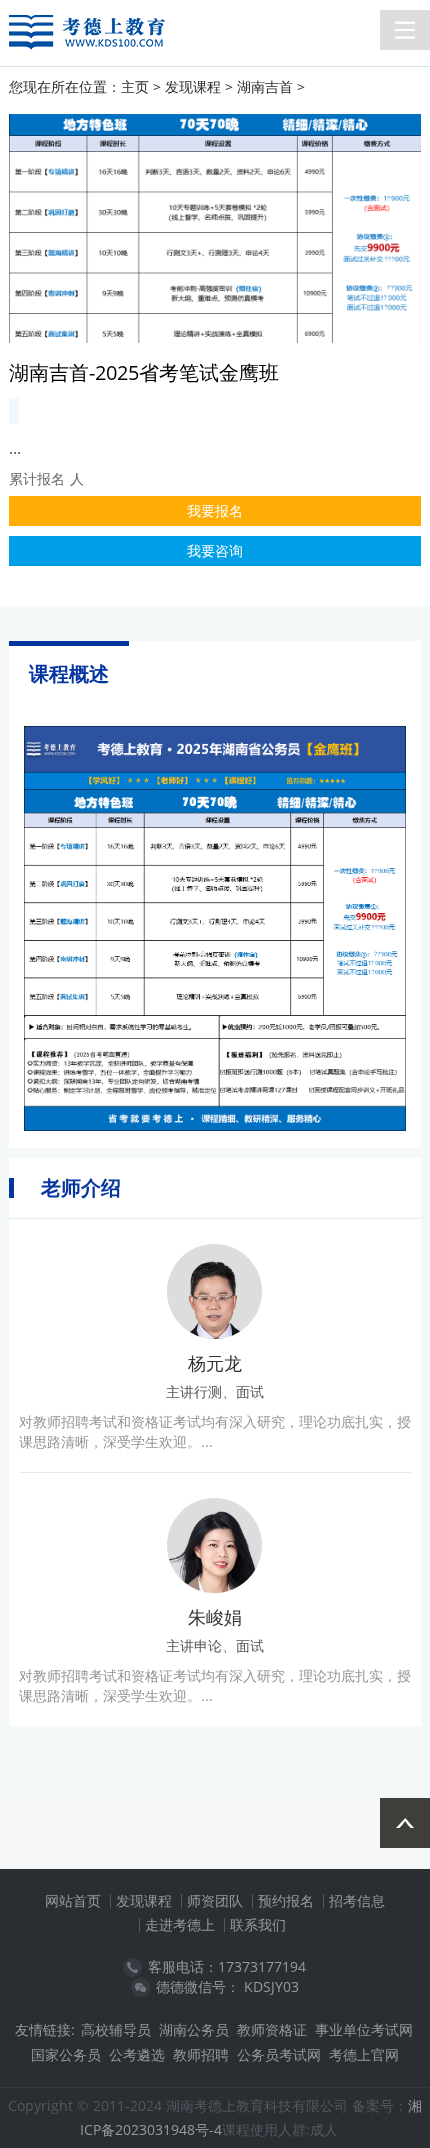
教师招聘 (201, 2054)
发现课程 (193, 86)
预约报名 (286, 1900)
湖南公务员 (194, 2029)
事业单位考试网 (364, 2029)
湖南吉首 (265, 86)
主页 (135, 86)
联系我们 (258, 1924)
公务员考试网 (279, 2054)
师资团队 (215, 1900)
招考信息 (357, 1900)
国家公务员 (66, 2054)
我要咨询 (215, 550)
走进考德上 (180, 1924)
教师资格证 (272, 2029)
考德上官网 (364, 2054)
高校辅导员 (116, 2029)
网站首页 (73, 1900)
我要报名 (215, 510)
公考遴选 (137, 2054)
